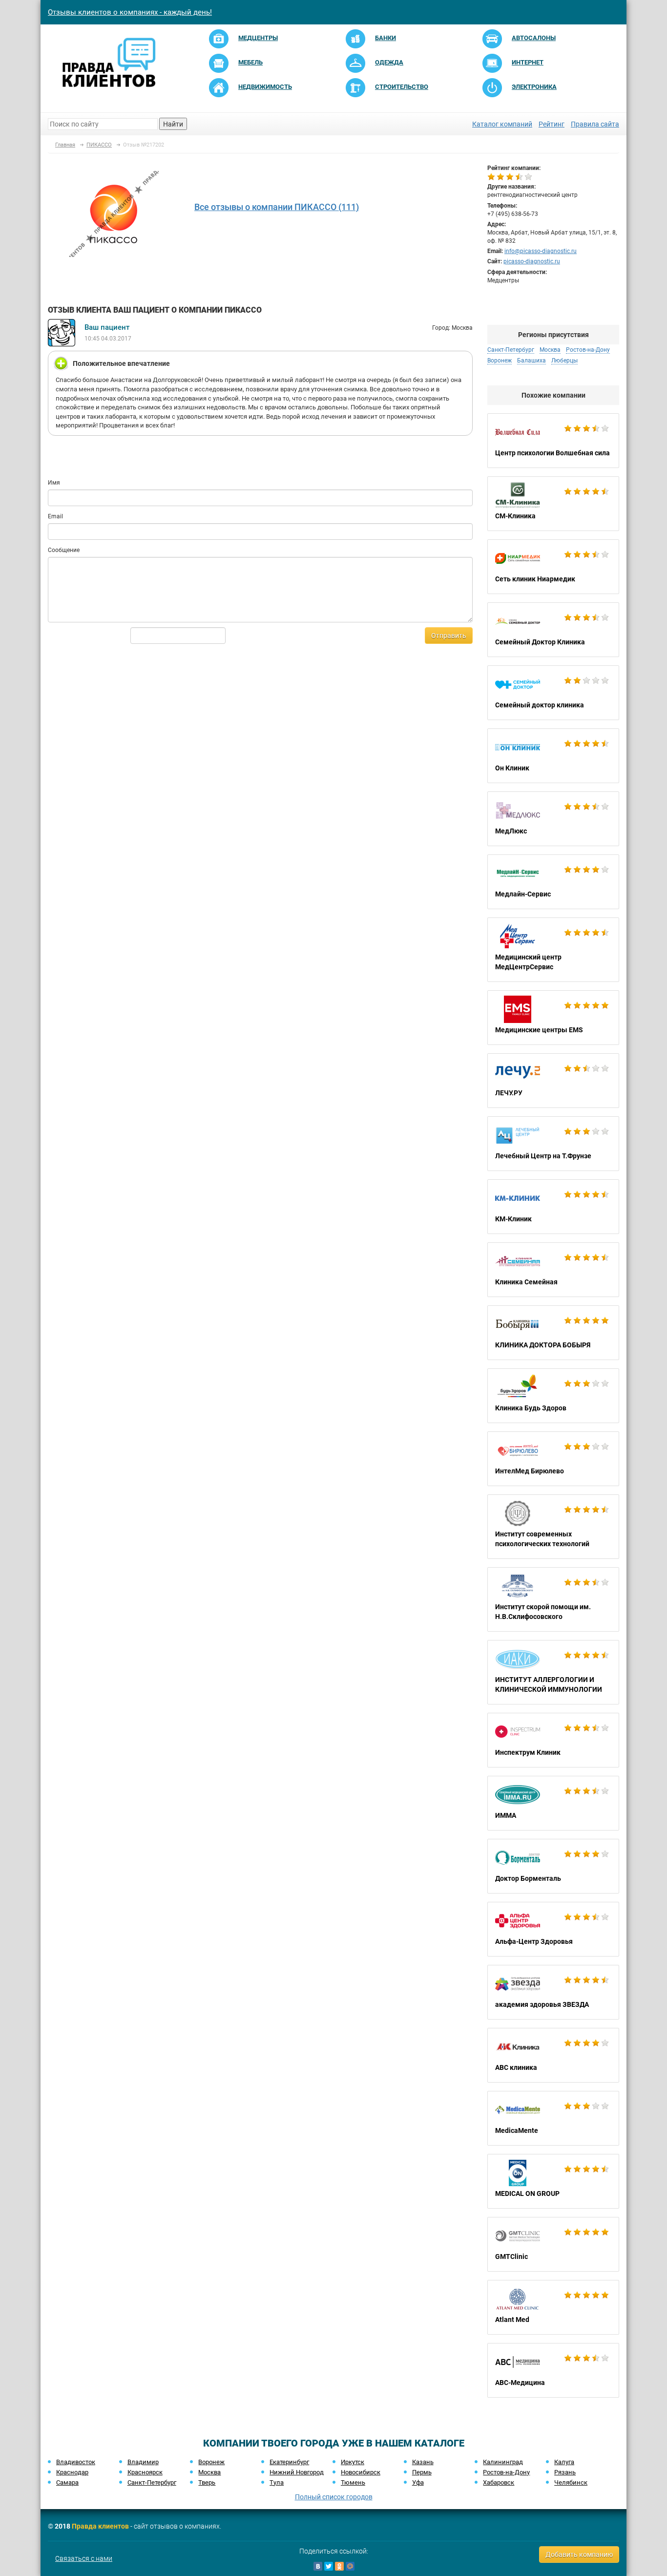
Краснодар (72, 2472)
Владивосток (76, 2462)
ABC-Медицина (553, 2370)
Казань (423, 2462)
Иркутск (353, 2462)
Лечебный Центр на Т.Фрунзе (553, 1144)
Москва (209, 2472)
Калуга (564, 2462)
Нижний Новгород (297, 2472)
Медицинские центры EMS (553, 1018)
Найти (173, 124)
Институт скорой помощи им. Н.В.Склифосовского (553, 1599)
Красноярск (145, 2472)
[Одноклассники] (339, 2566)
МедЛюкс (553, 819)
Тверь (207, 2482)
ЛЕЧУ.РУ (553, 1081)
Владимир (143, 2462)
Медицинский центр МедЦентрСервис (553, 950)
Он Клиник (553, 756)
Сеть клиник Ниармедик (553, 567)
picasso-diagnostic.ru (532, 261)
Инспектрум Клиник (553, 1740)
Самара (67, 2482)
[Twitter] (329, 2566)
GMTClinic (553, 2244)
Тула (277, 2482)
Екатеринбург (289, 2462)
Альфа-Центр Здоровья (553, 1929)
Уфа (418, 2482)
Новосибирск (361, 2472)
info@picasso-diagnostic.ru (541, 251)
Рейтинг (552, 124)
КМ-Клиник (553, 1207)
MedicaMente (553, 2118)
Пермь (422, 2472)
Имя (54, 483)
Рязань (565, 2472)
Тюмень (353, 2482)
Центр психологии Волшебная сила (553, 441)
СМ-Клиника (553, 504)
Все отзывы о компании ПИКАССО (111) (277, 207)
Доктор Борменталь (553, 1866)
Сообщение (64, 550)
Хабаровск (499, 2482)
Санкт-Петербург (152, 2482)
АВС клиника (553, 2055)
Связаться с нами (84, 2558)
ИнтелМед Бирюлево (553, 1459)
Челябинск (571, 2482)
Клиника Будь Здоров (553, 1396)
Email (55, 516)
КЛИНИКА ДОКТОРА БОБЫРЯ (553, 1333)
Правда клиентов (100, 2526)
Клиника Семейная (553, 1270)
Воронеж (211, 2462)
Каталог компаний (502, 124)
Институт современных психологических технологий (553, 1527)
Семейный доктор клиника (553, 693)
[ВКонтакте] (318, 2566)
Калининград (503, 2462)
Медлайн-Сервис (553, 882)
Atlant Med (553, 2307)
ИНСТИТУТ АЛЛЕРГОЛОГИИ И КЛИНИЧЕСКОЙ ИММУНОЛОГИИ (553, 1672)
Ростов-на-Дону (506, 2472)
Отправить (449, 636)
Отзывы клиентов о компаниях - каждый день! (130, 12)
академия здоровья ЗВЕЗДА (553, 1992)
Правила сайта (595, 124)
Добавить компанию (579, 2555)
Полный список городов (334, 2497)
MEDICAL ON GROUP (553, 2181)
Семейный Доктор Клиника (553, 630)
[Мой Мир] (350, 2566)
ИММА (553, 1803)
